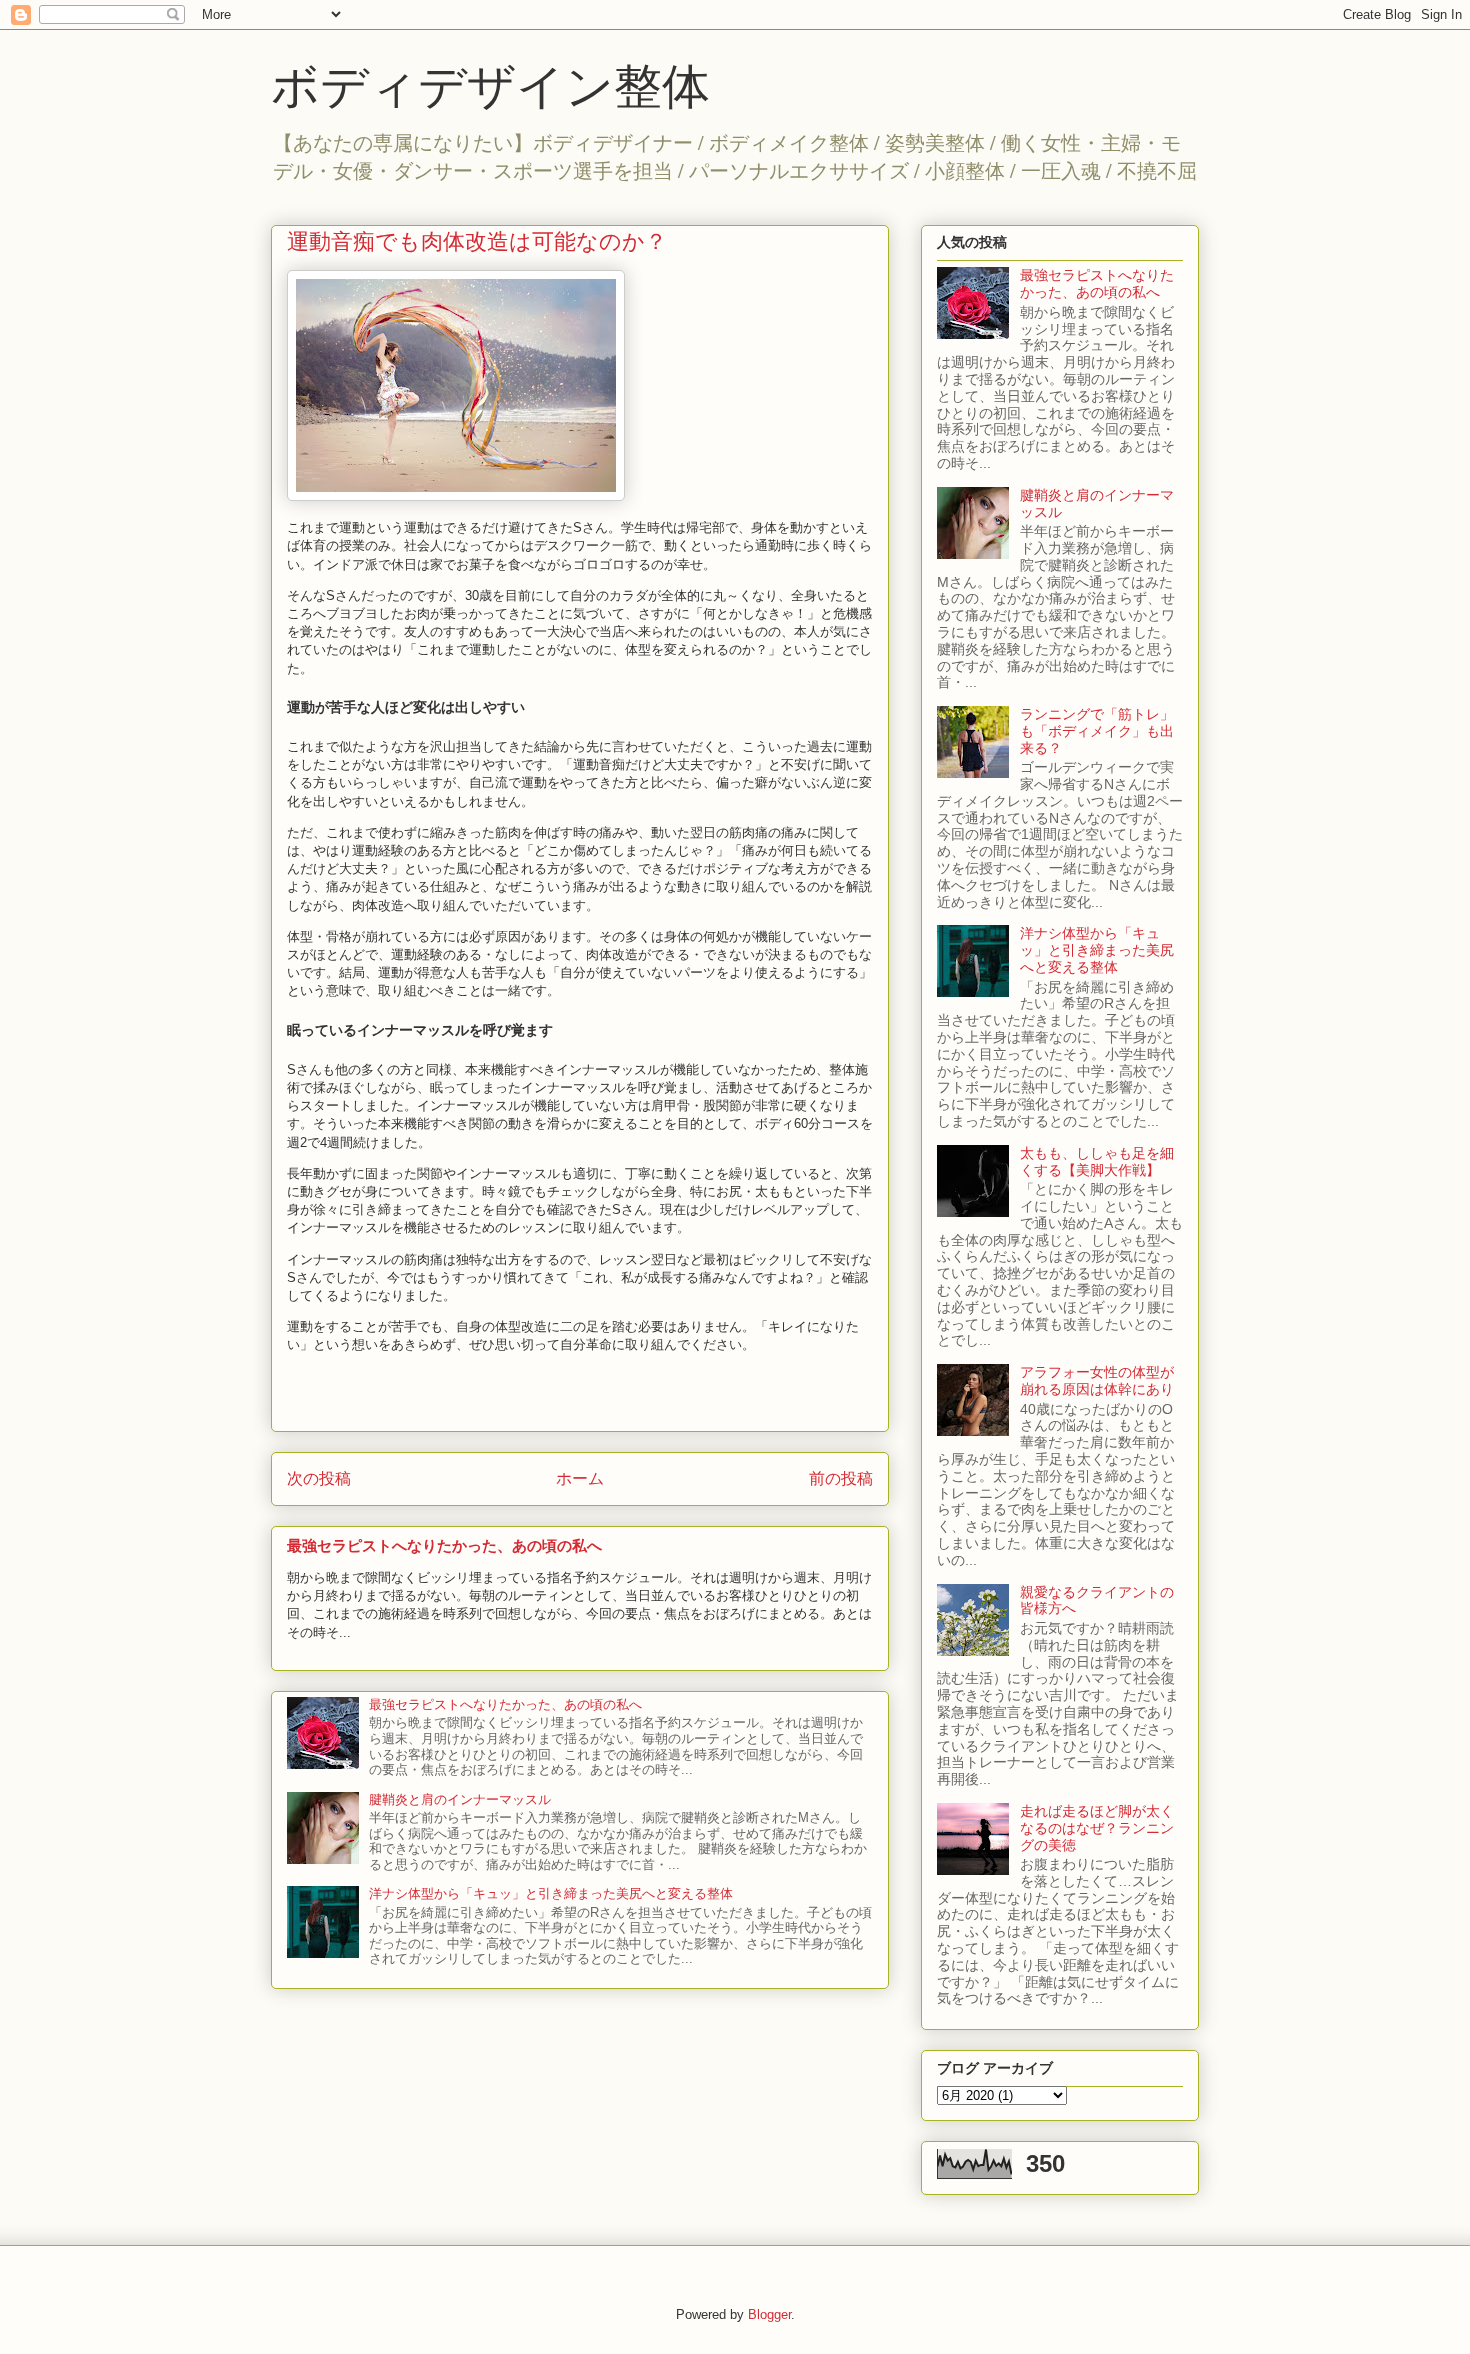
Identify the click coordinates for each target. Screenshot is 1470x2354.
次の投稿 (319, 1478)
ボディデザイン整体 (490, 84)
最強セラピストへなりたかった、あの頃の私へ (444, 1545)
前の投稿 (841, 1478)
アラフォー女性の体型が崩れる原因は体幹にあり (1097, 1380)
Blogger (769, 2314)
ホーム (580, 1478)
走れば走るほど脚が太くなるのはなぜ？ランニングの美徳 (1097, 1828)
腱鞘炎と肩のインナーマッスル (460, 1799)
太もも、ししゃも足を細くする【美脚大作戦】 (1097, 1161)
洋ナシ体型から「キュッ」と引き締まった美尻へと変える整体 (551, 1893)
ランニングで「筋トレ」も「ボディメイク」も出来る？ (1097, 731)
